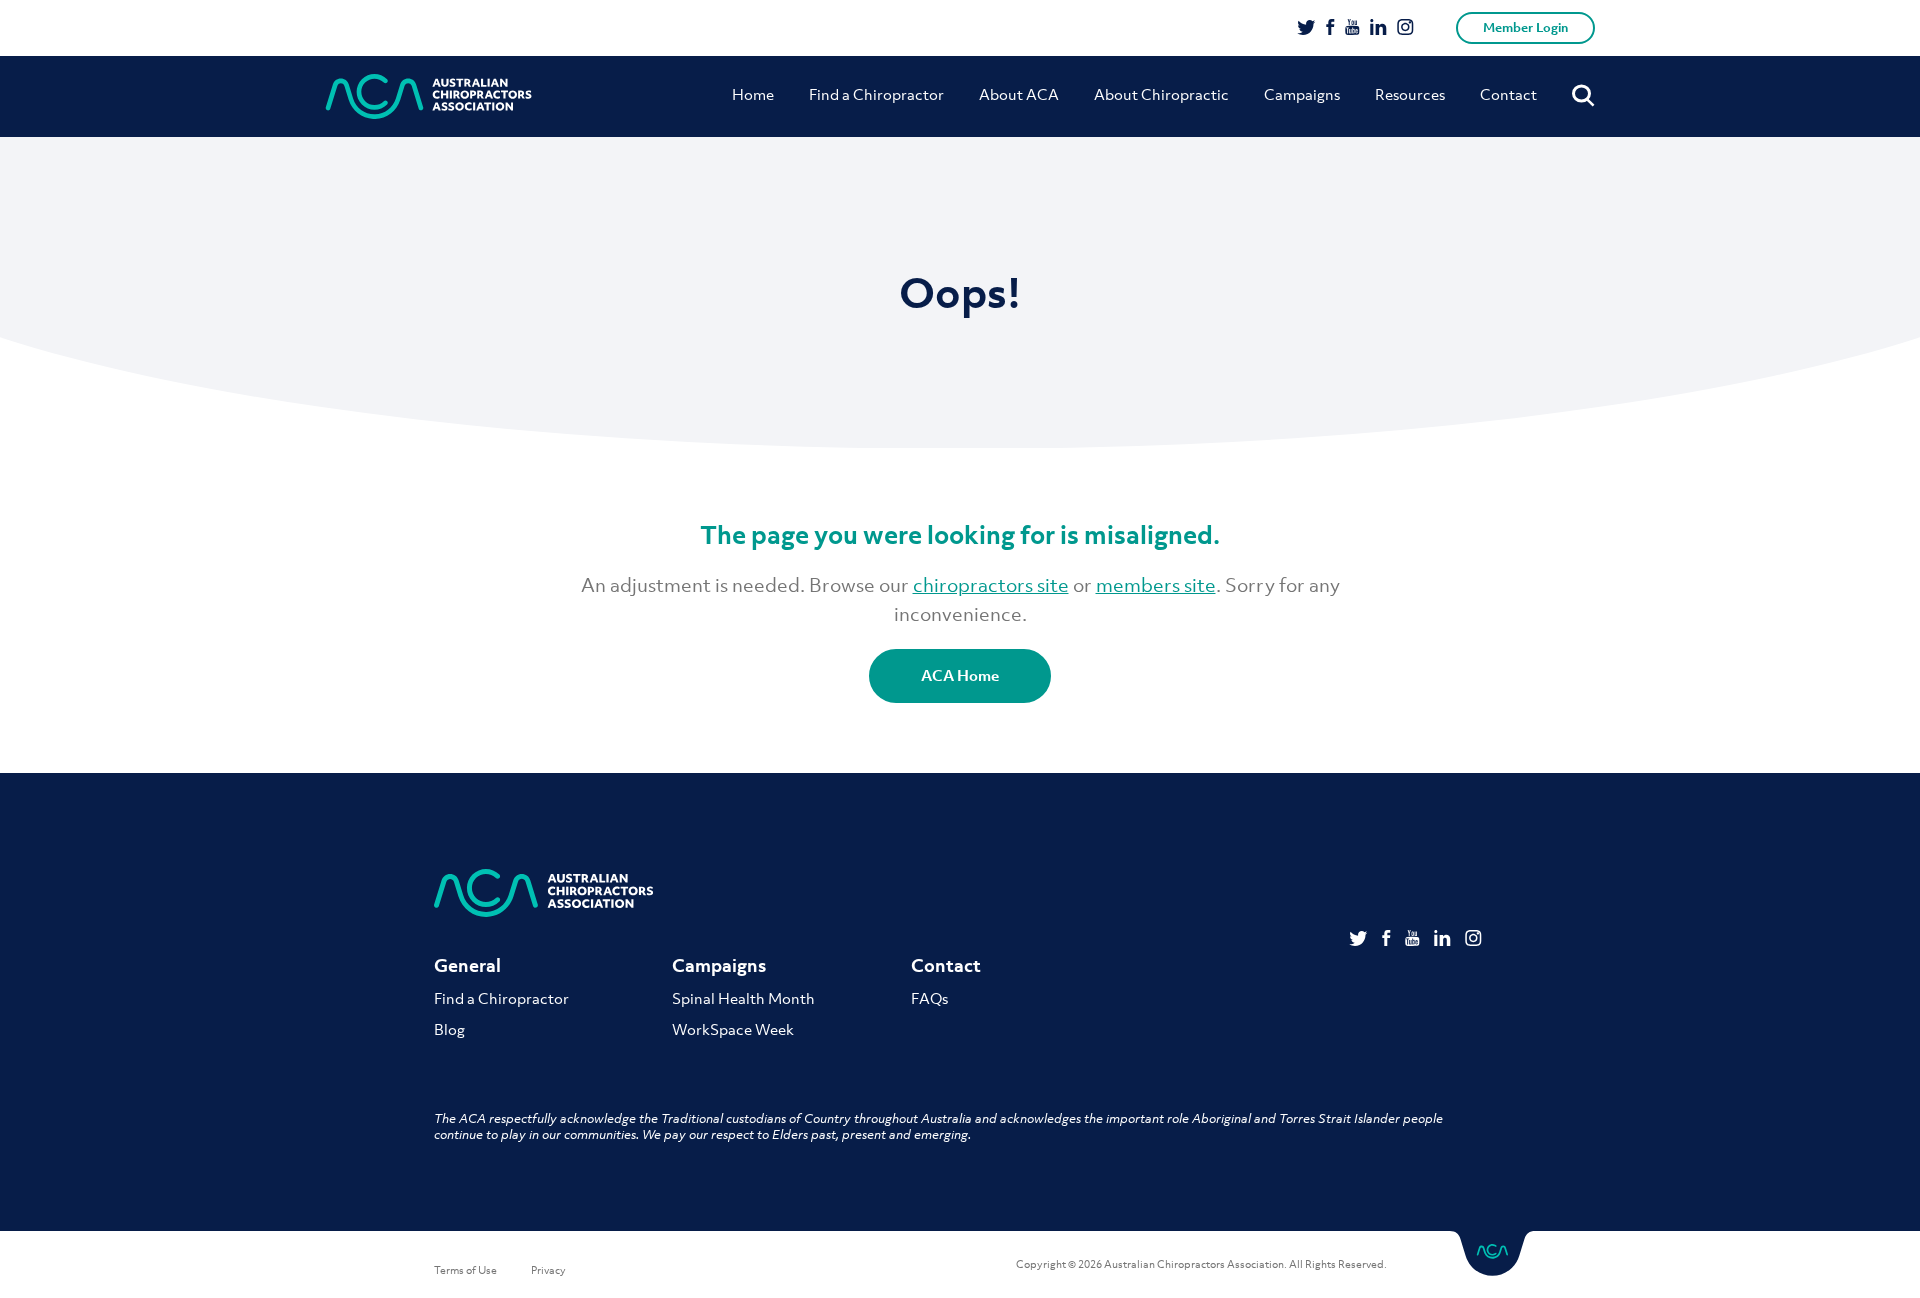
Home (753, 94)
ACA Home (960, 675)
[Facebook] (1330, 29)
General (467, 965)
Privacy (548, 1270)
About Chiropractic (1161, 94)
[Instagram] (1405, 29)
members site (1156, 585)
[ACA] (429, 96)
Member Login (1525, 27)
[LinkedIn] (1378, 29)
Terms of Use (465, 1270)
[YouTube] (1352, 29)
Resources (1410, 94)
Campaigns (1302, 94)
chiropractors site (991, 585)
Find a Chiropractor (876, 94)
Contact (1508, 94)
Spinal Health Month (743, 998)
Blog (449, 1029)
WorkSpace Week (733, 1029)
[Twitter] (1306, 29)
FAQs (929, 998)
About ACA (1019, 94)
